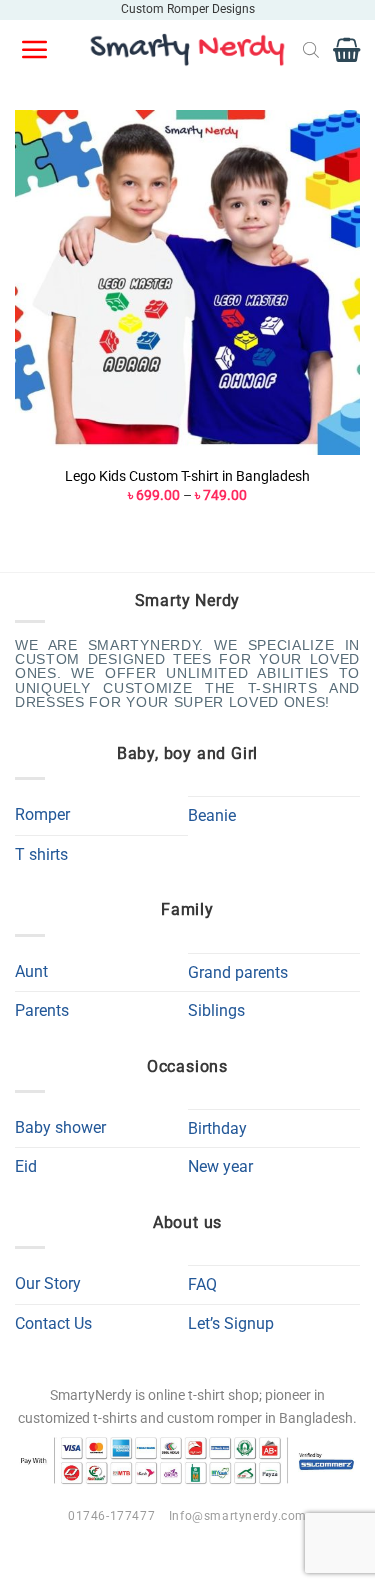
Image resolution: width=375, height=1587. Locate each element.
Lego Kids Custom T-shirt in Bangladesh (187, 476)
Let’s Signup (231, 1323)
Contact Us (53, 1323)
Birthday (217, 1128)
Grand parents (238, 972)
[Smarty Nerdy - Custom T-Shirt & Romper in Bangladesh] (188, 50)
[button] (36, 50)
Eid (26, 1166)
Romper (42, 814)
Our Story (48, 1283)
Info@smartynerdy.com (238, 1516)
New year (220, 1166)
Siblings (216, 1010)
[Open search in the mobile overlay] (311, 50)
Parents (42, 1010)
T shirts (41, 854)
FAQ (202, 1284)
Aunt (31, 971)
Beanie (212, 815)
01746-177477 (111, 1516)
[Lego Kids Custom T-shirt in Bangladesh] (187, 282)
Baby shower (60, 1127)
